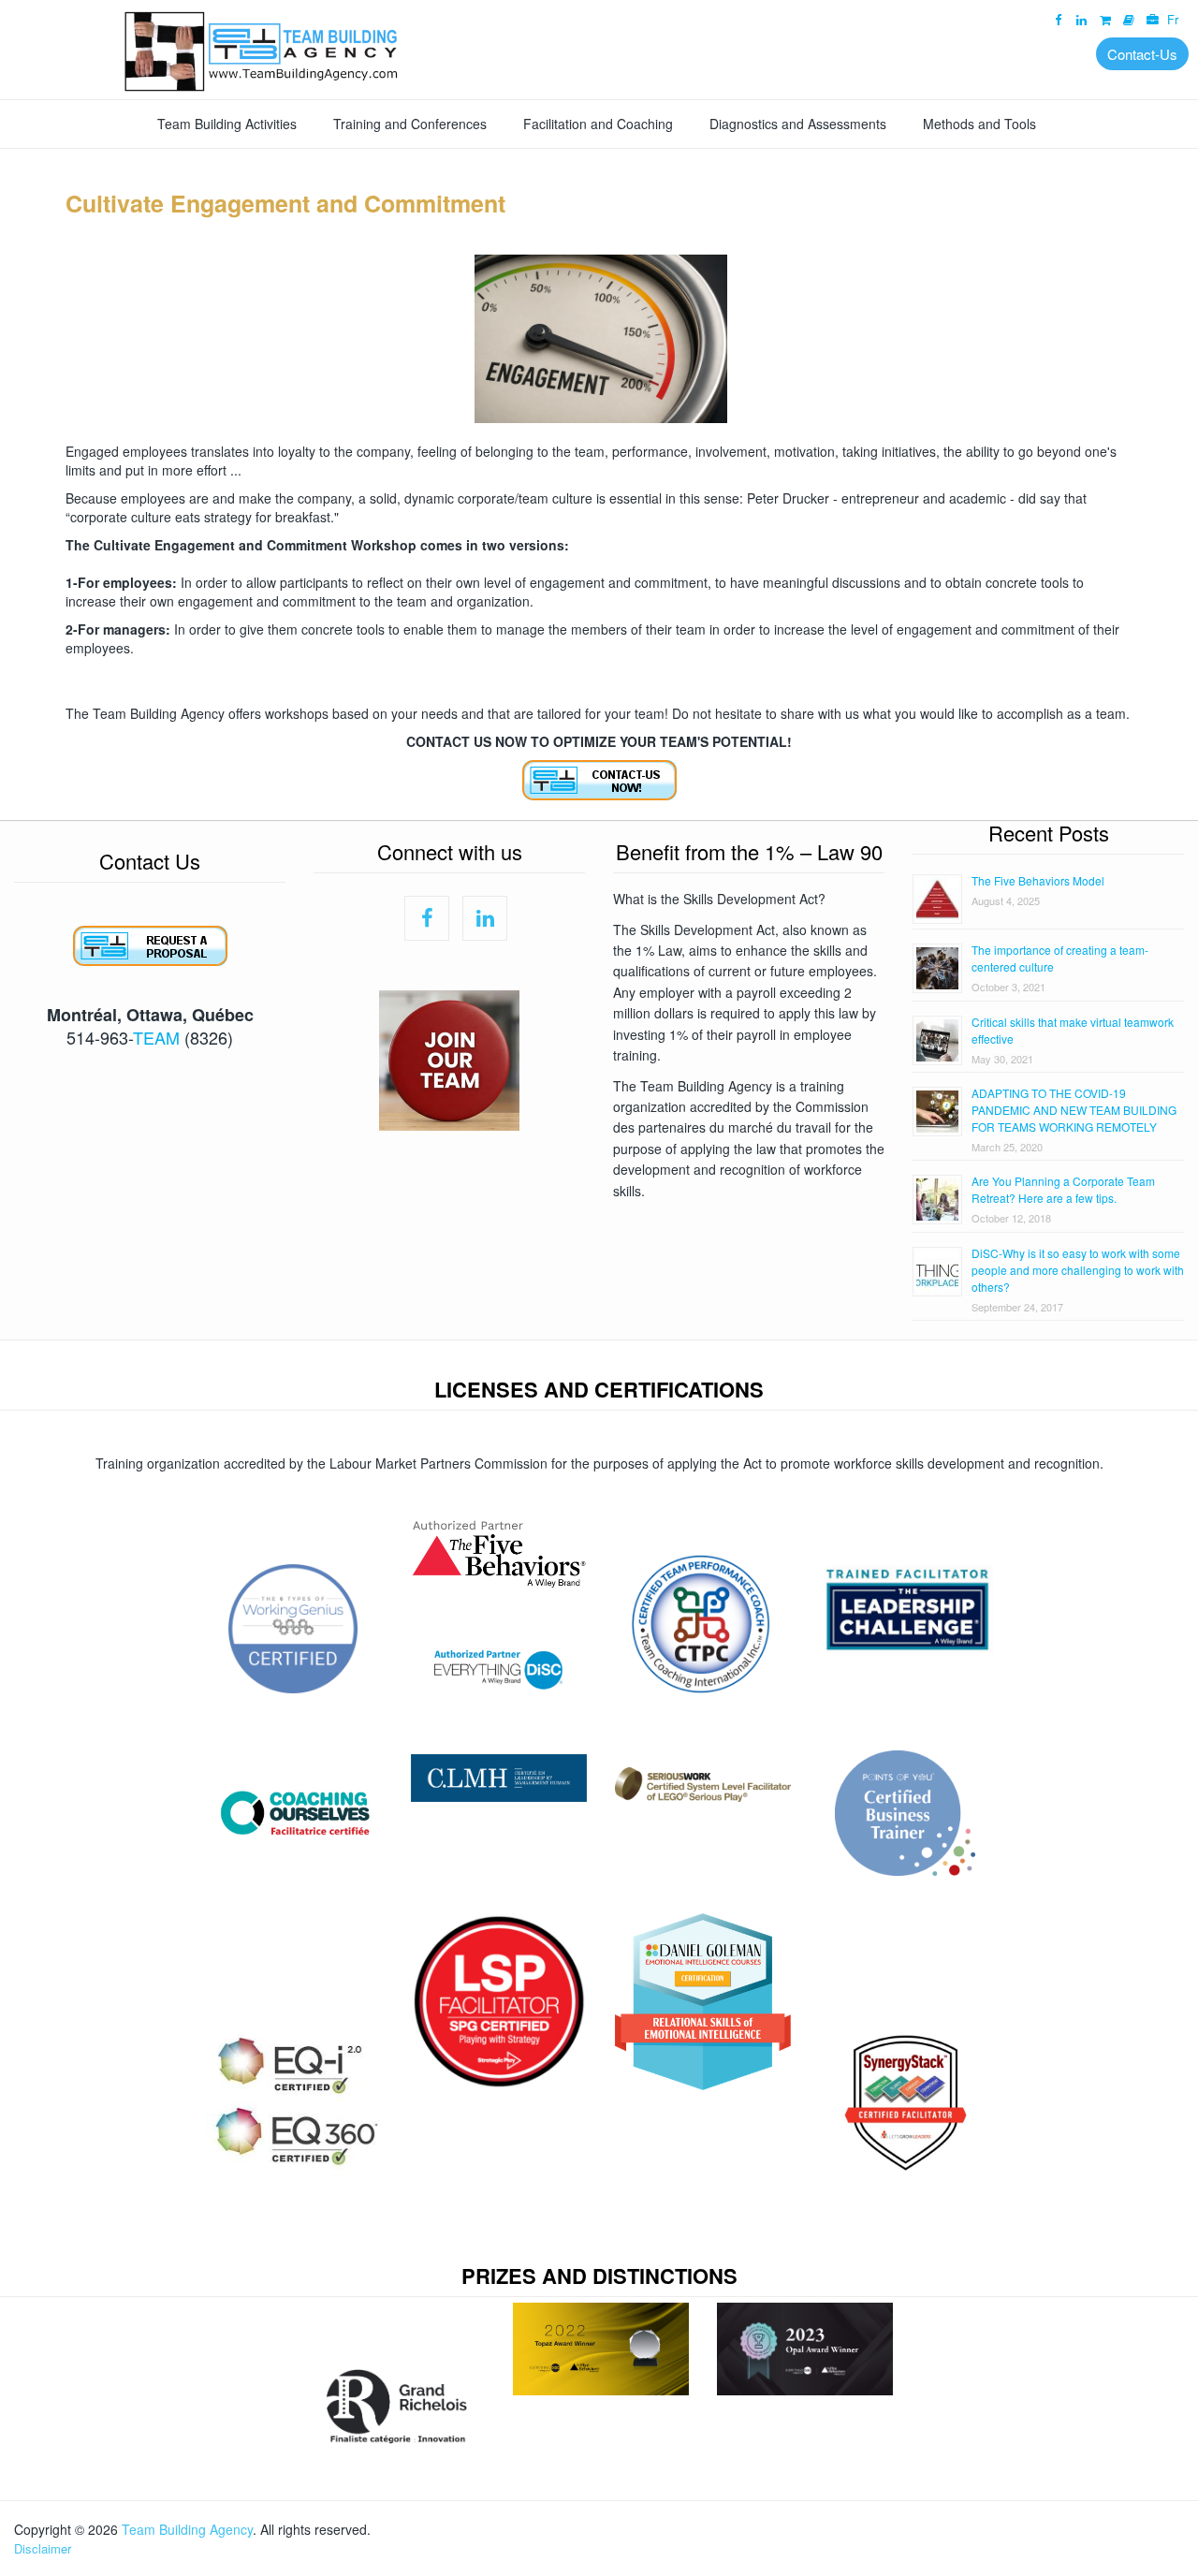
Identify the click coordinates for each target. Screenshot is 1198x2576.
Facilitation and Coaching (598, 124)
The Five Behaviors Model (1038, 880)
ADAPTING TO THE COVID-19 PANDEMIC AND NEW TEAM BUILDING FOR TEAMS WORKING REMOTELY (1074, 1110)
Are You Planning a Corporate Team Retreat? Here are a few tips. (1063, 1189)
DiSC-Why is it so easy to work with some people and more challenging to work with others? (1078, 1270)
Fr (1173, 20)
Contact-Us (1142, 54)
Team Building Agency (187, 2529)
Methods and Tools (979, 124)
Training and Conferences (410, 124)
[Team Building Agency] (599, 49)
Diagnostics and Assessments (798, 124)
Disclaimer (43, 2548)
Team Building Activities (227, 124)
